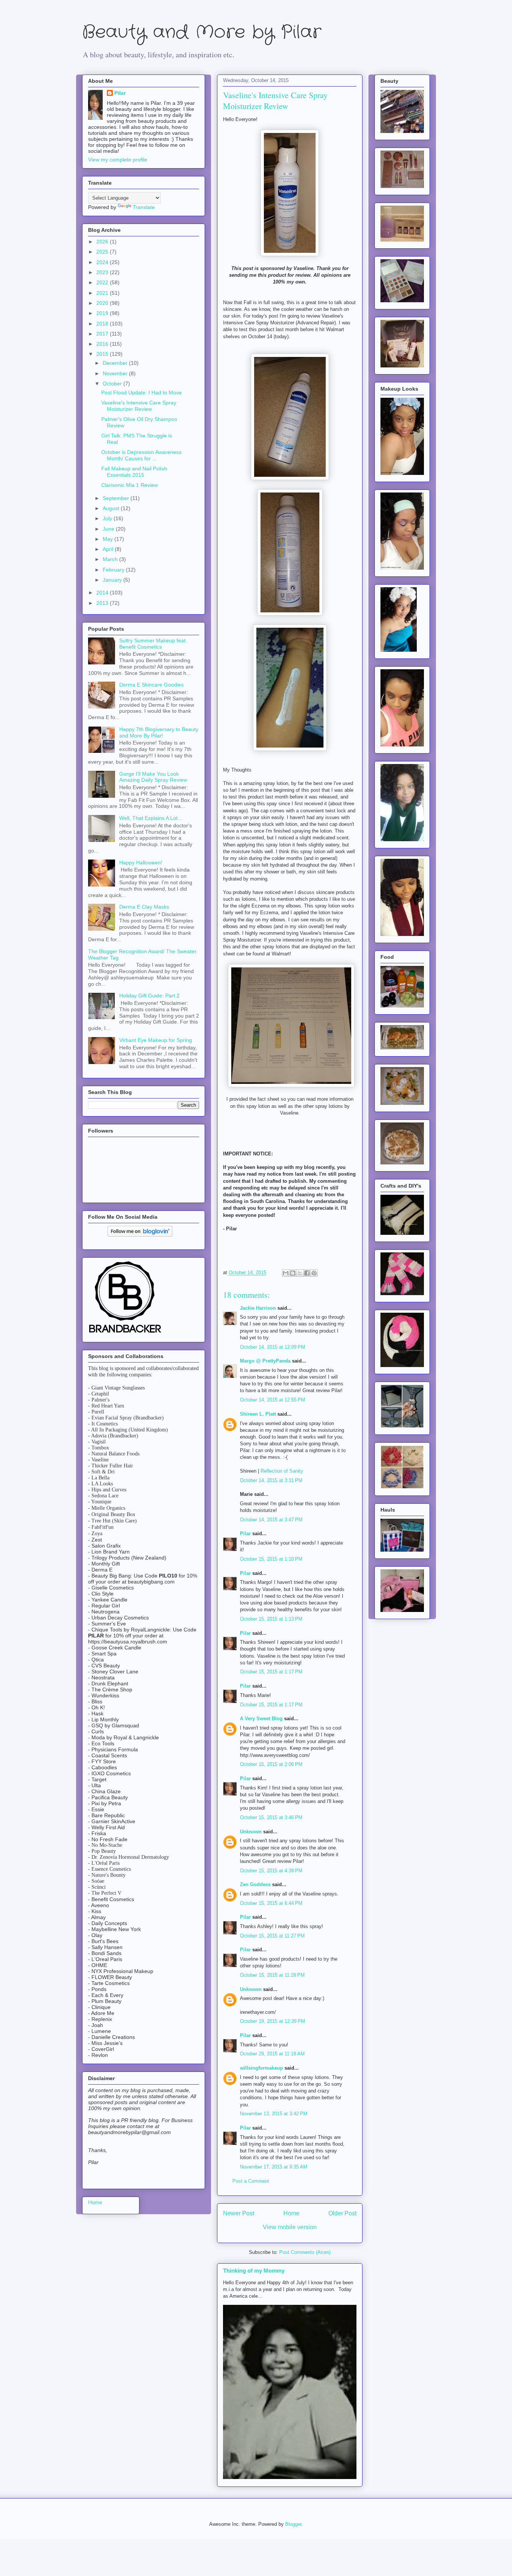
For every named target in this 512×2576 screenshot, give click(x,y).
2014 (103, 593)
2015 (103, 354)
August (112, 508)
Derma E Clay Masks (144, 907)
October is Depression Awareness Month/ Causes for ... (141, 455)
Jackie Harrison (258, 1308)
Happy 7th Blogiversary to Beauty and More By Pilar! (159, 732)
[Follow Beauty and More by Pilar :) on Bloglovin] (140, 1235)
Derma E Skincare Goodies (151, 685)
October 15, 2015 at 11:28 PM (272, 1975)
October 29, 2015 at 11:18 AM (272, 2054)
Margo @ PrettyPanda (265, 1361)
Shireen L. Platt (258, 1414)
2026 (103, 242)
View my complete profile (118, 160)
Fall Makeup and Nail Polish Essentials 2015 (134, 472)
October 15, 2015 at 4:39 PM (271, 1871)
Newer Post (239, 2213)
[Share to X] (300, 1273)
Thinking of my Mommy (254, 2271)
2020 (103, 303)
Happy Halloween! (141, 863)
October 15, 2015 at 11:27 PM (272, 1936)
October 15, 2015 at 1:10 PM (271, 1559)
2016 (103, 344)
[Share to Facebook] (307, 1273)
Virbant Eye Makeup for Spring (156, 1040)
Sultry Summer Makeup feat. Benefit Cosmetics (153, 644)
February (114, 570)
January (113, 580)
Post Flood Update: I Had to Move (141, 393)
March (111, 559)
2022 (103, 282)
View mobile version (290, 2227)
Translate (144, 207)
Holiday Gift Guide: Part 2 (149, 995)
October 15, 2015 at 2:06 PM (271, 1764)
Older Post (342, 2213)
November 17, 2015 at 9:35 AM (274, 2167)
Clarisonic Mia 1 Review (129, 485)
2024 (103, 262)
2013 (103, 603)
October (113, 384)
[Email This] (286, 1273)
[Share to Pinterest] (314, 1273)
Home (291, 2213)
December (116, 363)
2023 (103, 272)
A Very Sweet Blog (261, 1719)
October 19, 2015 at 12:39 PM (272, 2021)
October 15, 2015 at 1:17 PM (271, 1672)
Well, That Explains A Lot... (151, 818)
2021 (103, 293)
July (108, 518)
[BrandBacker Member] (126, 1333)
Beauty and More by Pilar (202, 32)
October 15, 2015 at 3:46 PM (271, 1817)
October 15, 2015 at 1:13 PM (271, 1619)
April (109, 549)
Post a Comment (251, 2181)
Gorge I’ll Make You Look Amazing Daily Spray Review (153, 777)
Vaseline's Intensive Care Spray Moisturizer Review (139, 406)
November (116, 373)
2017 (103, 334)
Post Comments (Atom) (305, 2252)
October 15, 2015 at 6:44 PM (271, 1903)
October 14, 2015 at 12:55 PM (272, 1400)
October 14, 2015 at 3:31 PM (271, 1480)
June (109, 529)
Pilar (245, 1534)
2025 (103, 252)
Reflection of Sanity (282, 1471)
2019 (103, 313)
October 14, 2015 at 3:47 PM (271, 1520)
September (117, 498)
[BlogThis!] (293, 1273)
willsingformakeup (261, 2068)
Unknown (251, 1832)
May (109, 539)
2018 (103, 324)
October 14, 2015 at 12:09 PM (272, 1347)
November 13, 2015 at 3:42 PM (274, 2114)
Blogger (293, 2524)
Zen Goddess (255, 1884)
